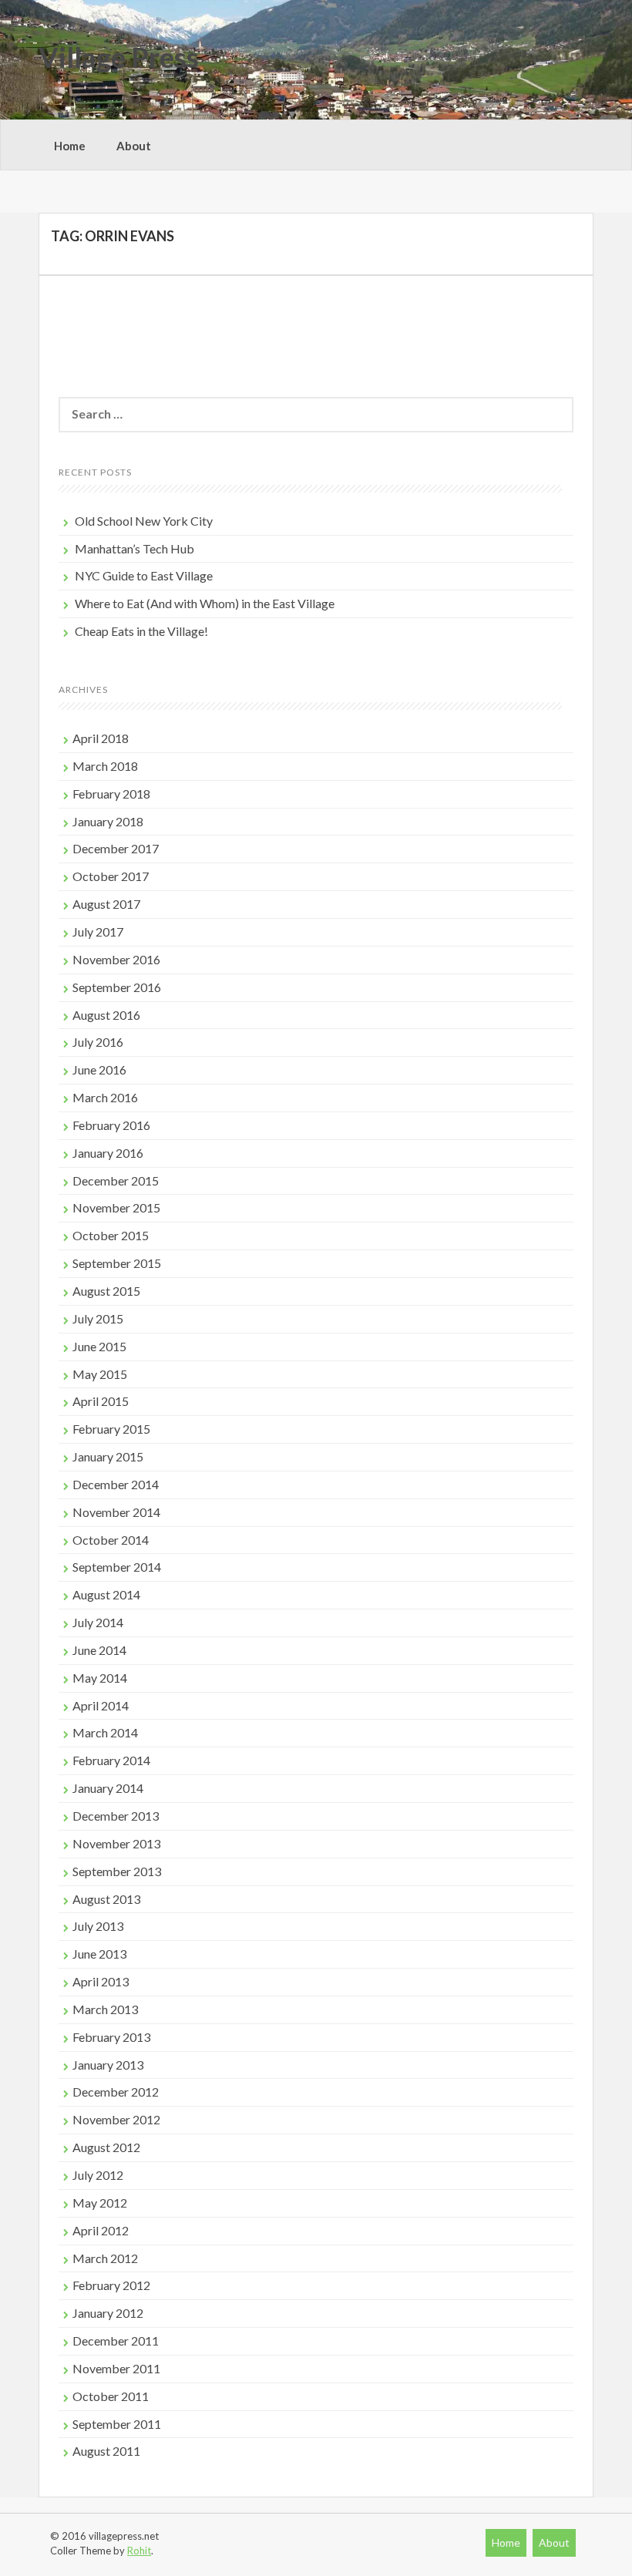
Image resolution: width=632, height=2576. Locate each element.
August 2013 (106, 1899)
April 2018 (101, 738)
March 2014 (105, 1732)
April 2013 (101, 1981)
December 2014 (116, 1484)
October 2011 (111, 2396)
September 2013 (117, 1871)
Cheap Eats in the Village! (141, 631)
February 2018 (111, 794)
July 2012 (98, 2175)
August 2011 (106, 2451)
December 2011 (116, 2341)
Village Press (119, 57)
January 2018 (108, 821)
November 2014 (116, 1512)
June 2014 (99, 1650)
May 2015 (100, 1374)
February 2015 (111, 1429)
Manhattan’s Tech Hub (134, 548)
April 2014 (101, 1705)
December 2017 (116, 848)
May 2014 (100, 1678)
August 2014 (106, 1594)
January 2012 (108, 2313)
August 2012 (106, 2147)
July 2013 (98, 1926)
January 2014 (108, 1788)
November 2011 (116, 2368)
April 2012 (101, 2230)
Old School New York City (144, 521)
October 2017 (111, 876)
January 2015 (108, 1456)
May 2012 (100, 2203)
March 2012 (105, 2258)
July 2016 (98, 1042)
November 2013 (116, 1843)
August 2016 (106, 1015)
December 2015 (116, 1180)
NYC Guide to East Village (144, 575)
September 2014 (117, 1567)
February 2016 (111, 1125)
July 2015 (98, 1318)
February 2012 (111, 2285)
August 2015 (106, 1291)
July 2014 (98, 1622)
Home (70, 146)
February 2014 (111, 1760)
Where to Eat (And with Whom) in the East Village (205, 603)
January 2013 (108, 2065)
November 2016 (116, 959)
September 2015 (117, 1263)
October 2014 (111, 1540)
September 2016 (117, 987)
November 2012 (116, 2119)
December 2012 (116, 2092)
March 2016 (105, 1097)
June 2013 (99, 1954)
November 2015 (116, 1207)
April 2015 (101, 1401)
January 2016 (108, 1153)
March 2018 (105, 766)
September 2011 (117, 2424)
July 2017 (98, 932)
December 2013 (116, 1816)
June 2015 (99, 1346)
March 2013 (105, 2009)
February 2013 (111, 2037)
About (134, 146)
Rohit (139, 2551)
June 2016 (99, 1069)
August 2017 (106, 904)
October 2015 (111, 1235)
